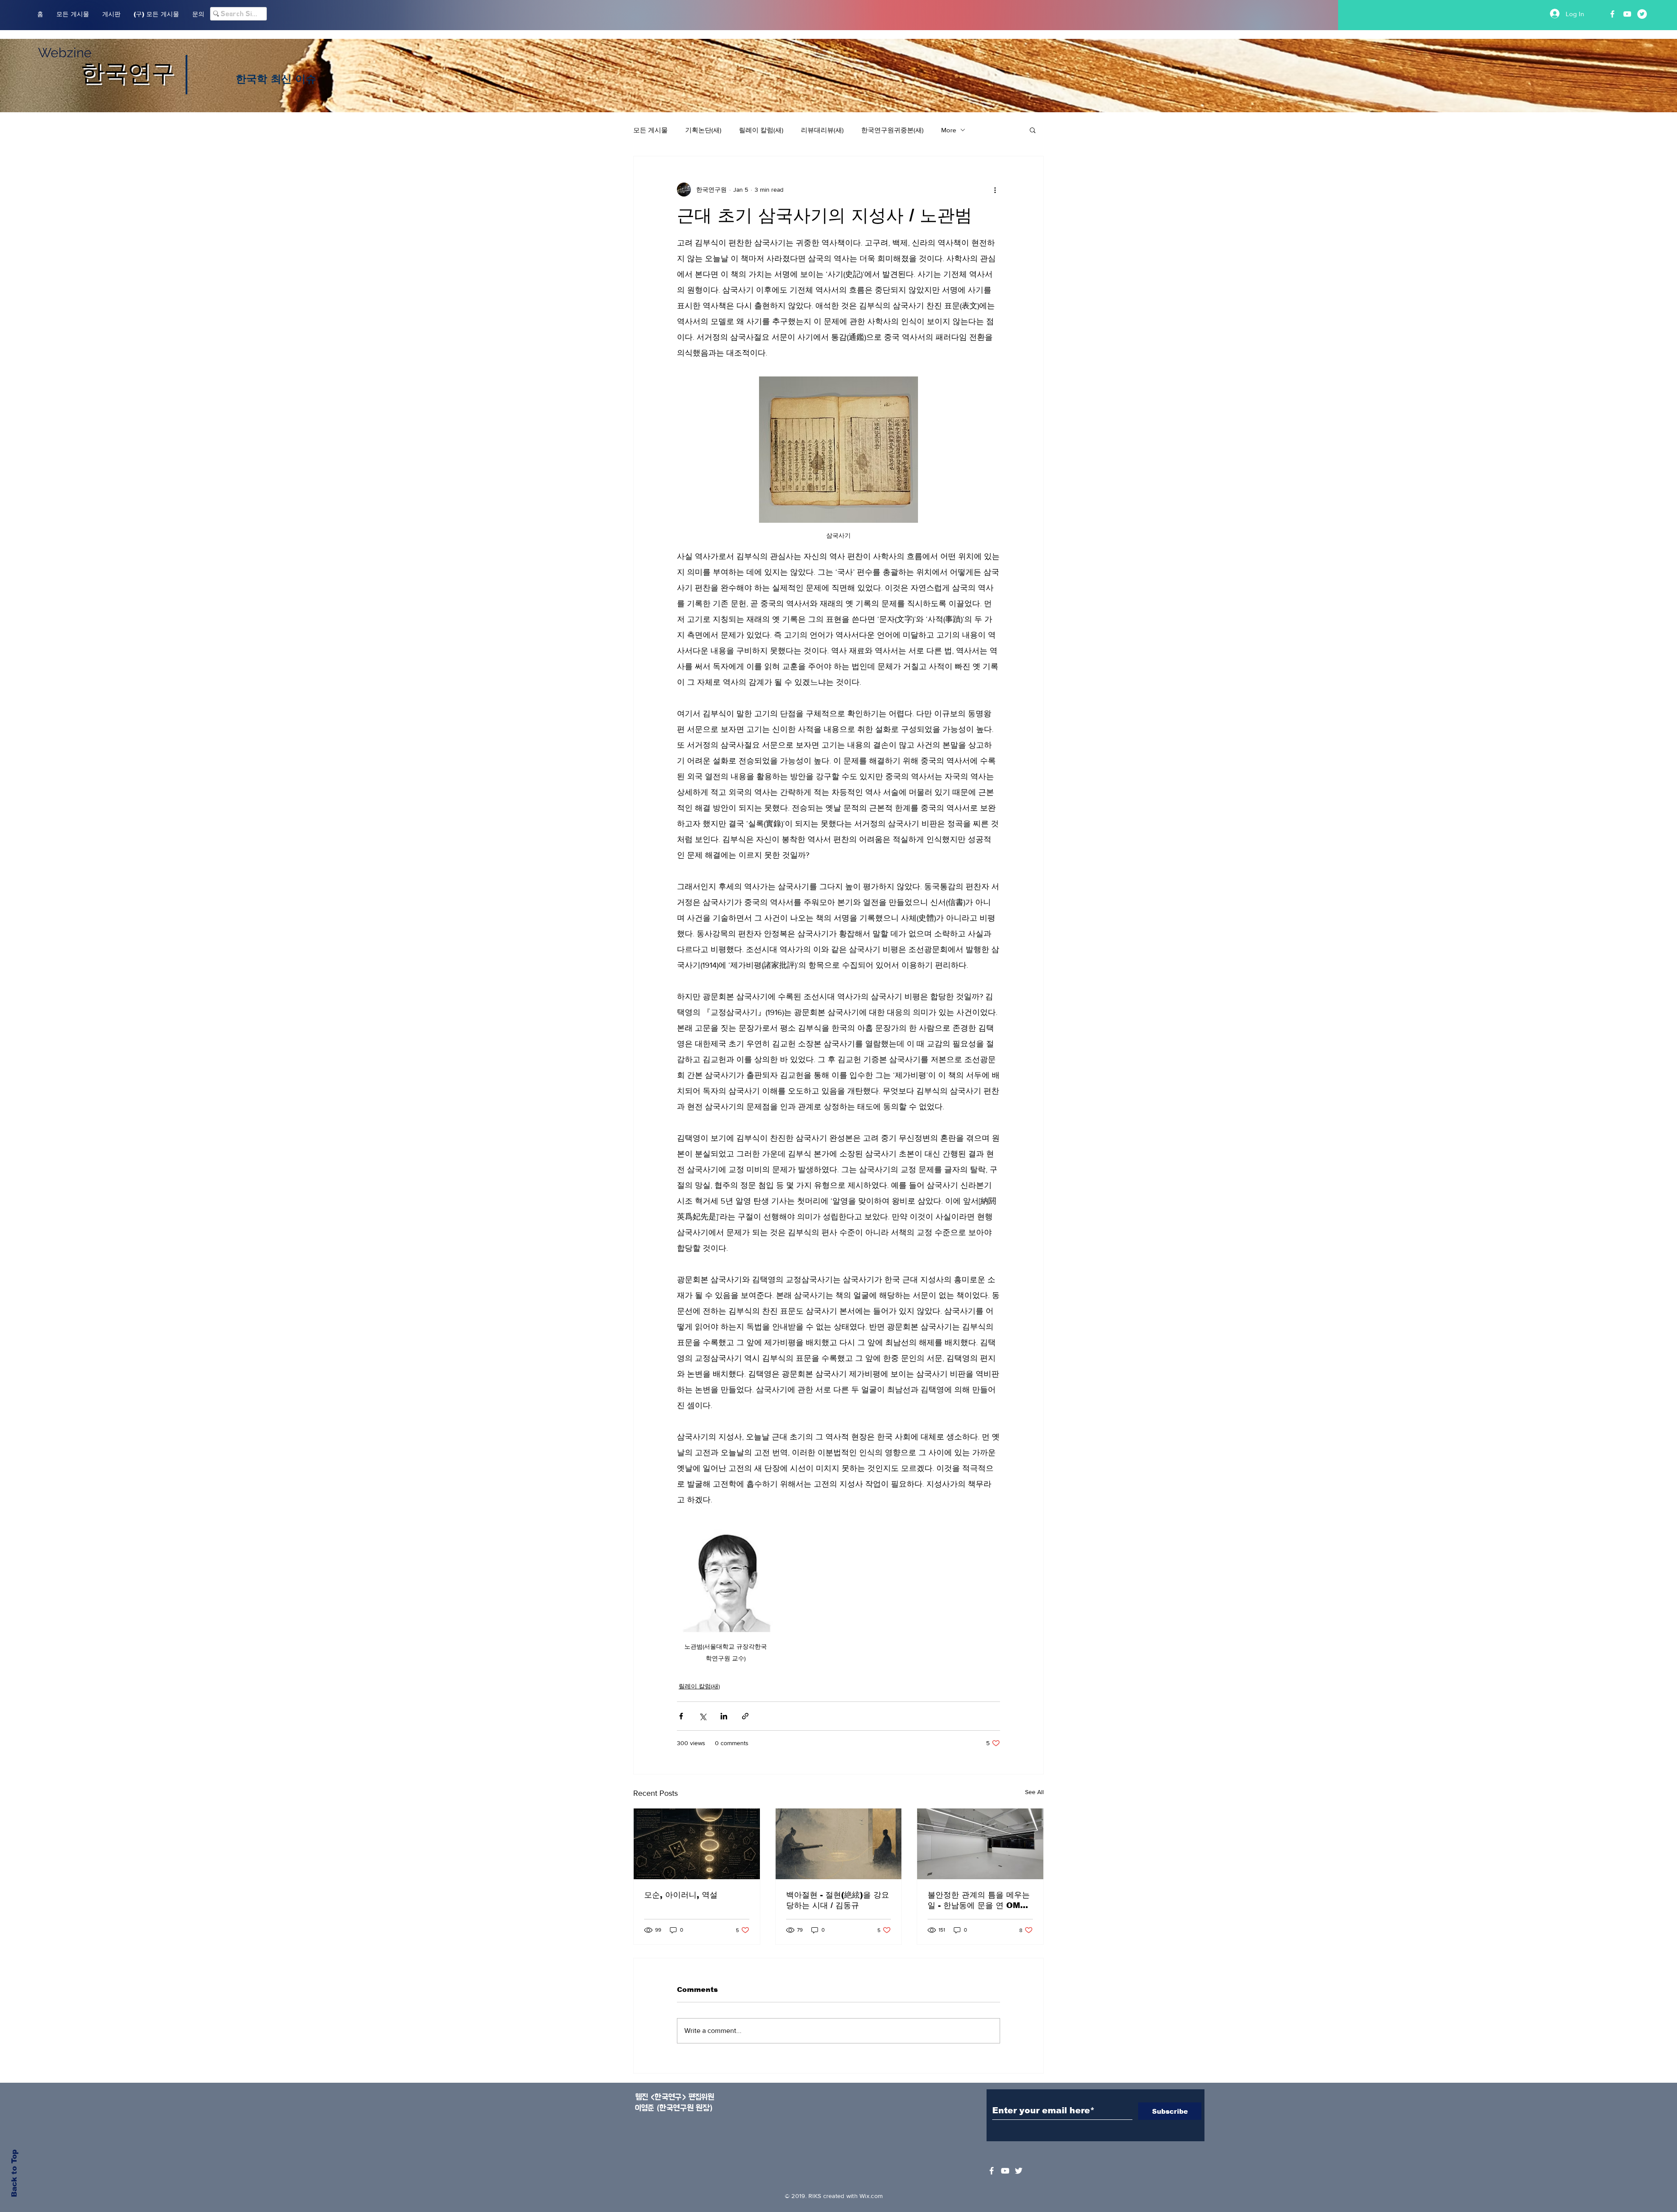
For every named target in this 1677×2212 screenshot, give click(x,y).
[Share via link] (745, 1716)
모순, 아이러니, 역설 (681, 1895)
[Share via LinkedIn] (724, 1716)
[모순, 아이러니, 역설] (697, 1844)
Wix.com (871, 2196)
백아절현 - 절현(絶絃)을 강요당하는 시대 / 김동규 (838, 1900)
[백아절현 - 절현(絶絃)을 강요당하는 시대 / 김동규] (839, 1844)
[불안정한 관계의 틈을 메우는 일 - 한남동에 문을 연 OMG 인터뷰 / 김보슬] (980, 1844)
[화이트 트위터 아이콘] (1019, 2171)
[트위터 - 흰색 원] (1642, 14)
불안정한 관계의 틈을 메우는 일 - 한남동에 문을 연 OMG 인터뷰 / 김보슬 (979, 1901)
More (949, 130)
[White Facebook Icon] (992, 2171)
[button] (1033, 130)
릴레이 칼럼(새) (761, 130)
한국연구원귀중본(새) (892, 130)
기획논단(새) (703, 130)
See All (1034, 1792)
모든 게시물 (650, 130)
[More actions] (995, 190)
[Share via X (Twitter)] (702, 1716)
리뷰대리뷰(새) (822, 130)
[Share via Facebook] (681, 1716)
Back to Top (14, 2173)
